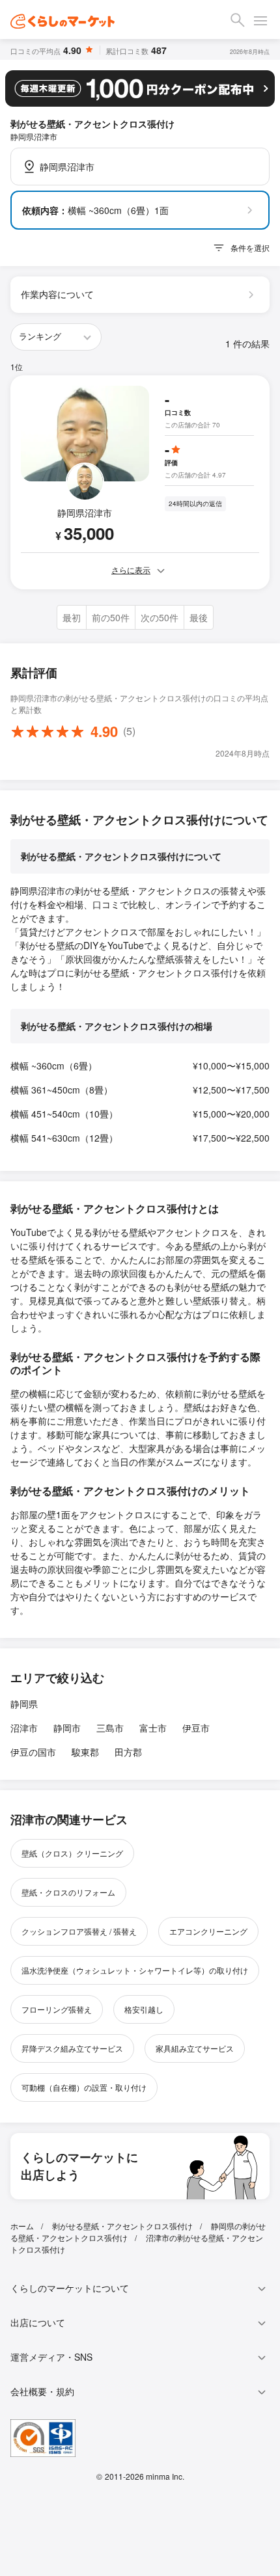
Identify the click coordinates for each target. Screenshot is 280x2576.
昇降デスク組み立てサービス (72, 2048)
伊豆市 (196, 1728)
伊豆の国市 (33, 1752)
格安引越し (144, 2009)
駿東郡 (85, 1752)
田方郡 (128, 1752)
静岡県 (24, 1704)
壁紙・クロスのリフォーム (68, 1892)
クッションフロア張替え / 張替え (79, 1931)
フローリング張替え (57, 2009)
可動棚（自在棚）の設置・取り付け (84, 2087)
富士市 (153, 1728)
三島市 (110, 1728)
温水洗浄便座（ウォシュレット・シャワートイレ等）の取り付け (135, 1970)
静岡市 (67, 1728)
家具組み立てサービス (195, 2048)
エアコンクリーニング (208, 1931)
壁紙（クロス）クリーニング (72, 1853)
